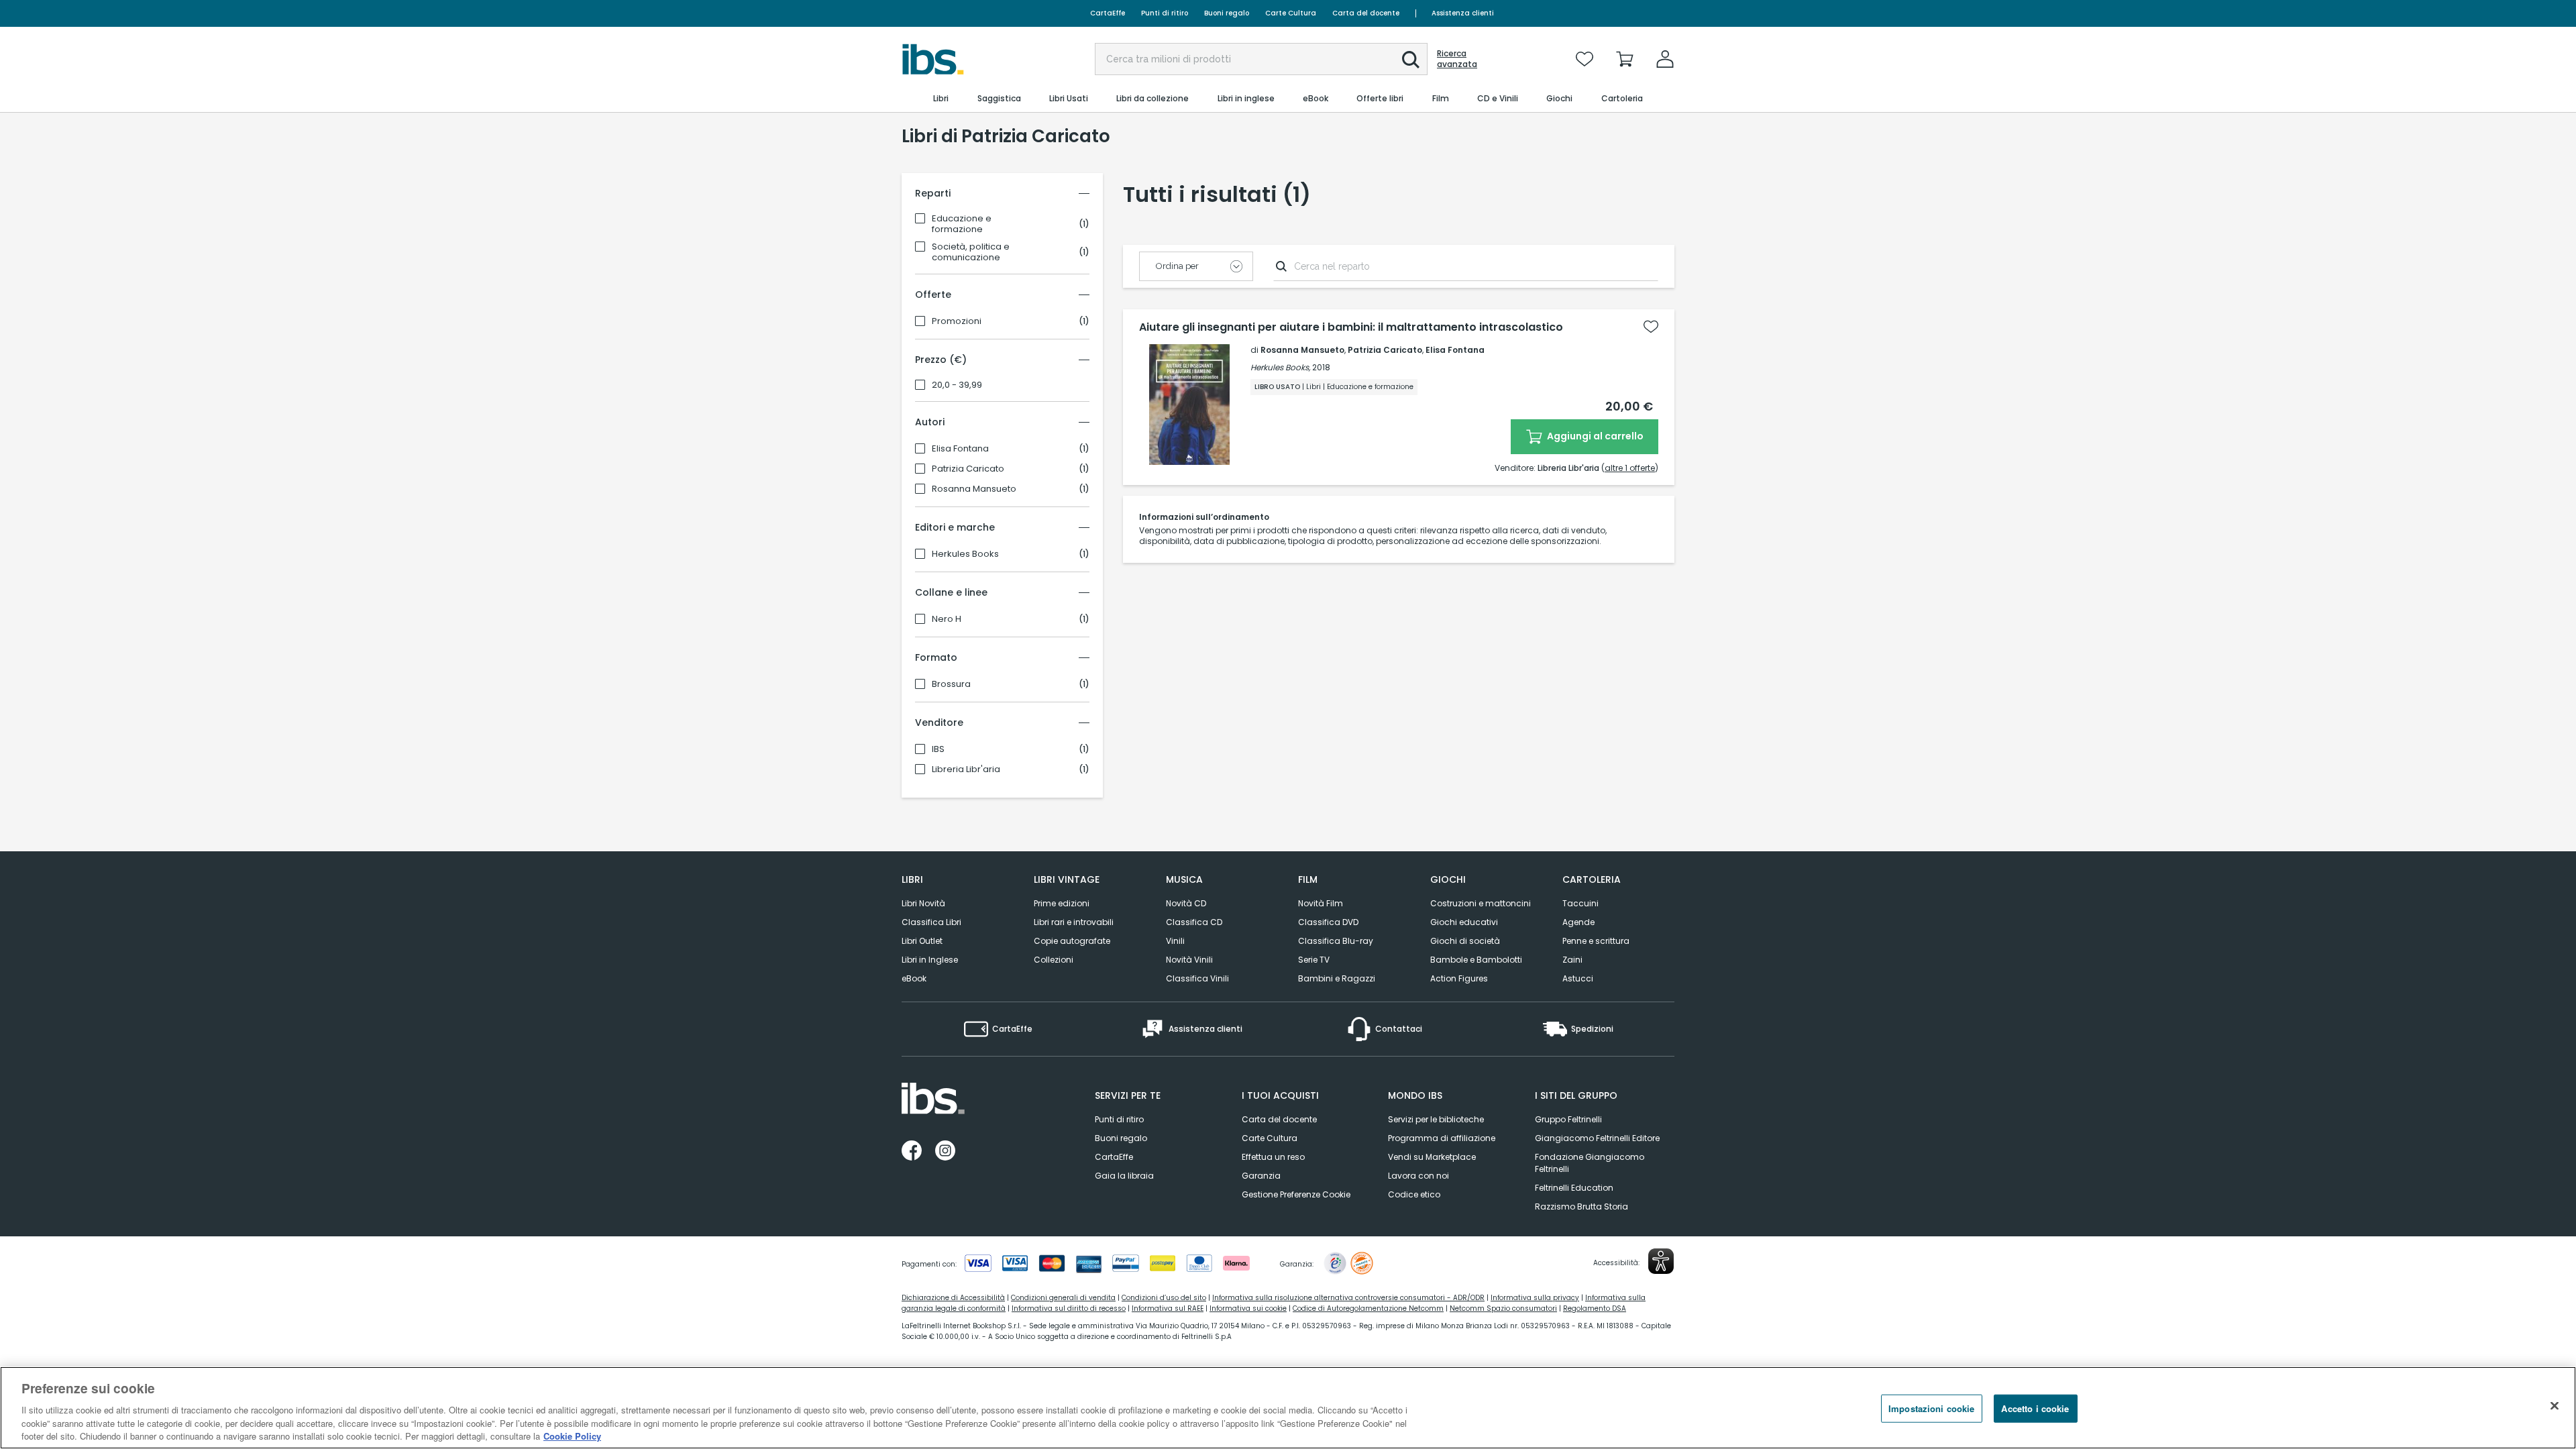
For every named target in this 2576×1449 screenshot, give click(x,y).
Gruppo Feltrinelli (1568, 1119)
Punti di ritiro (1165, 13)
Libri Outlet (922, 941)
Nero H (947, 619)
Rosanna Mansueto (974, 489)
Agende (1578, 922)
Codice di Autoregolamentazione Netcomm (1368, 1308)
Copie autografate (1072, 941)
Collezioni (1054, 960)
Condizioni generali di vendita (1063, 1298)
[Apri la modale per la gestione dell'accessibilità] (1661, 1261)
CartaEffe (1108, 13)
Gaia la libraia (1124, 1176)
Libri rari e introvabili (1074, 922)
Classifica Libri (931, 922)
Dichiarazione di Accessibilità (953, 1298)
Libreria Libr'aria (966, 769)
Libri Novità (923, 903)
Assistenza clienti (1463, 13)
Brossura (951, 684)
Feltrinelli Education (1574, 1188)
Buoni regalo (1227, 13)
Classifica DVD (1328, 922)
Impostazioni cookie (1931, 1408)
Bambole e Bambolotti (1476, 960)
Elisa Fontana (960, 449)
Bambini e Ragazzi (1337, 978)
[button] (1411, 60)
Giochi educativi (1464, 922)
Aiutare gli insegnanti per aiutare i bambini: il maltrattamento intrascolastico (1351, 327)
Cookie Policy (572, 1435)
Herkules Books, (1280, 367)
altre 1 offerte (1630, 468)
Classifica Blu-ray (1336, 941)
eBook (914, 978)
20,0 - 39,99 (957, 385)
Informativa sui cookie (1248, 1308)
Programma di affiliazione (1442, 1138)
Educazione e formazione (962, 224)
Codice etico (1414, 1194)
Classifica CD (1194, 922)
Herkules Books (965, 554)
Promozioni (957, 321)
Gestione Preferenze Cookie (1296, 1194)
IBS (938, 749)
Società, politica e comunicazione (971, 252)
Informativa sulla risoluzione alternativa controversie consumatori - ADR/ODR (1348, 1298)
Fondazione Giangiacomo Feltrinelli (1590, 1163)
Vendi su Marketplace (1432, 1157)
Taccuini (1580, 903)
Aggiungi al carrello (1594, 436)
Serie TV (1314, 960)
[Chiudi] (2555, 1406)
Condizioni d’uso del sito (1164, 1298)
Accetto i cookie (2035, 1408)
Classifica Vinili (1197, 978)
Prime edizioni (1062, 903)
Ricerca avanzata (1457, 59)
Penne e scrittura (1596, 941)
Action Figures (1459, 978)
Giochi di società (1465, 941)
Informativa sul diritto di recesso (1069, 1308)
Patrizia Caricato (968, 469)
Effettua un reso (1273, 1157)
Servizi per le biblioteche (1436, 1119)
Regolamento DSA (1595, 1308)
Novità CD (1186, 903)
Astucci (1578, 978)
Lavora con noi (1418, 1176)
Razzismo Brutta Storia (1581, 1206)
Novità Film (1321, 903)
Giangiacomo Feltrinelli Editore (1597, 1138)
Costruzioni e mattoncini (1481, 903)
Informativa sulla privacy (1535, 1298)
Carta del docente (1366, 13)
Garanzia (1261, 1176)
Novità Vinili (1189, 960)
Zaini (1572, 960)
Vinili (1175, 941)
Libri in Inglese (930, 960)
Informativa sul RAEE (1168, 1308)
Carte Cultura (1291, 13)
